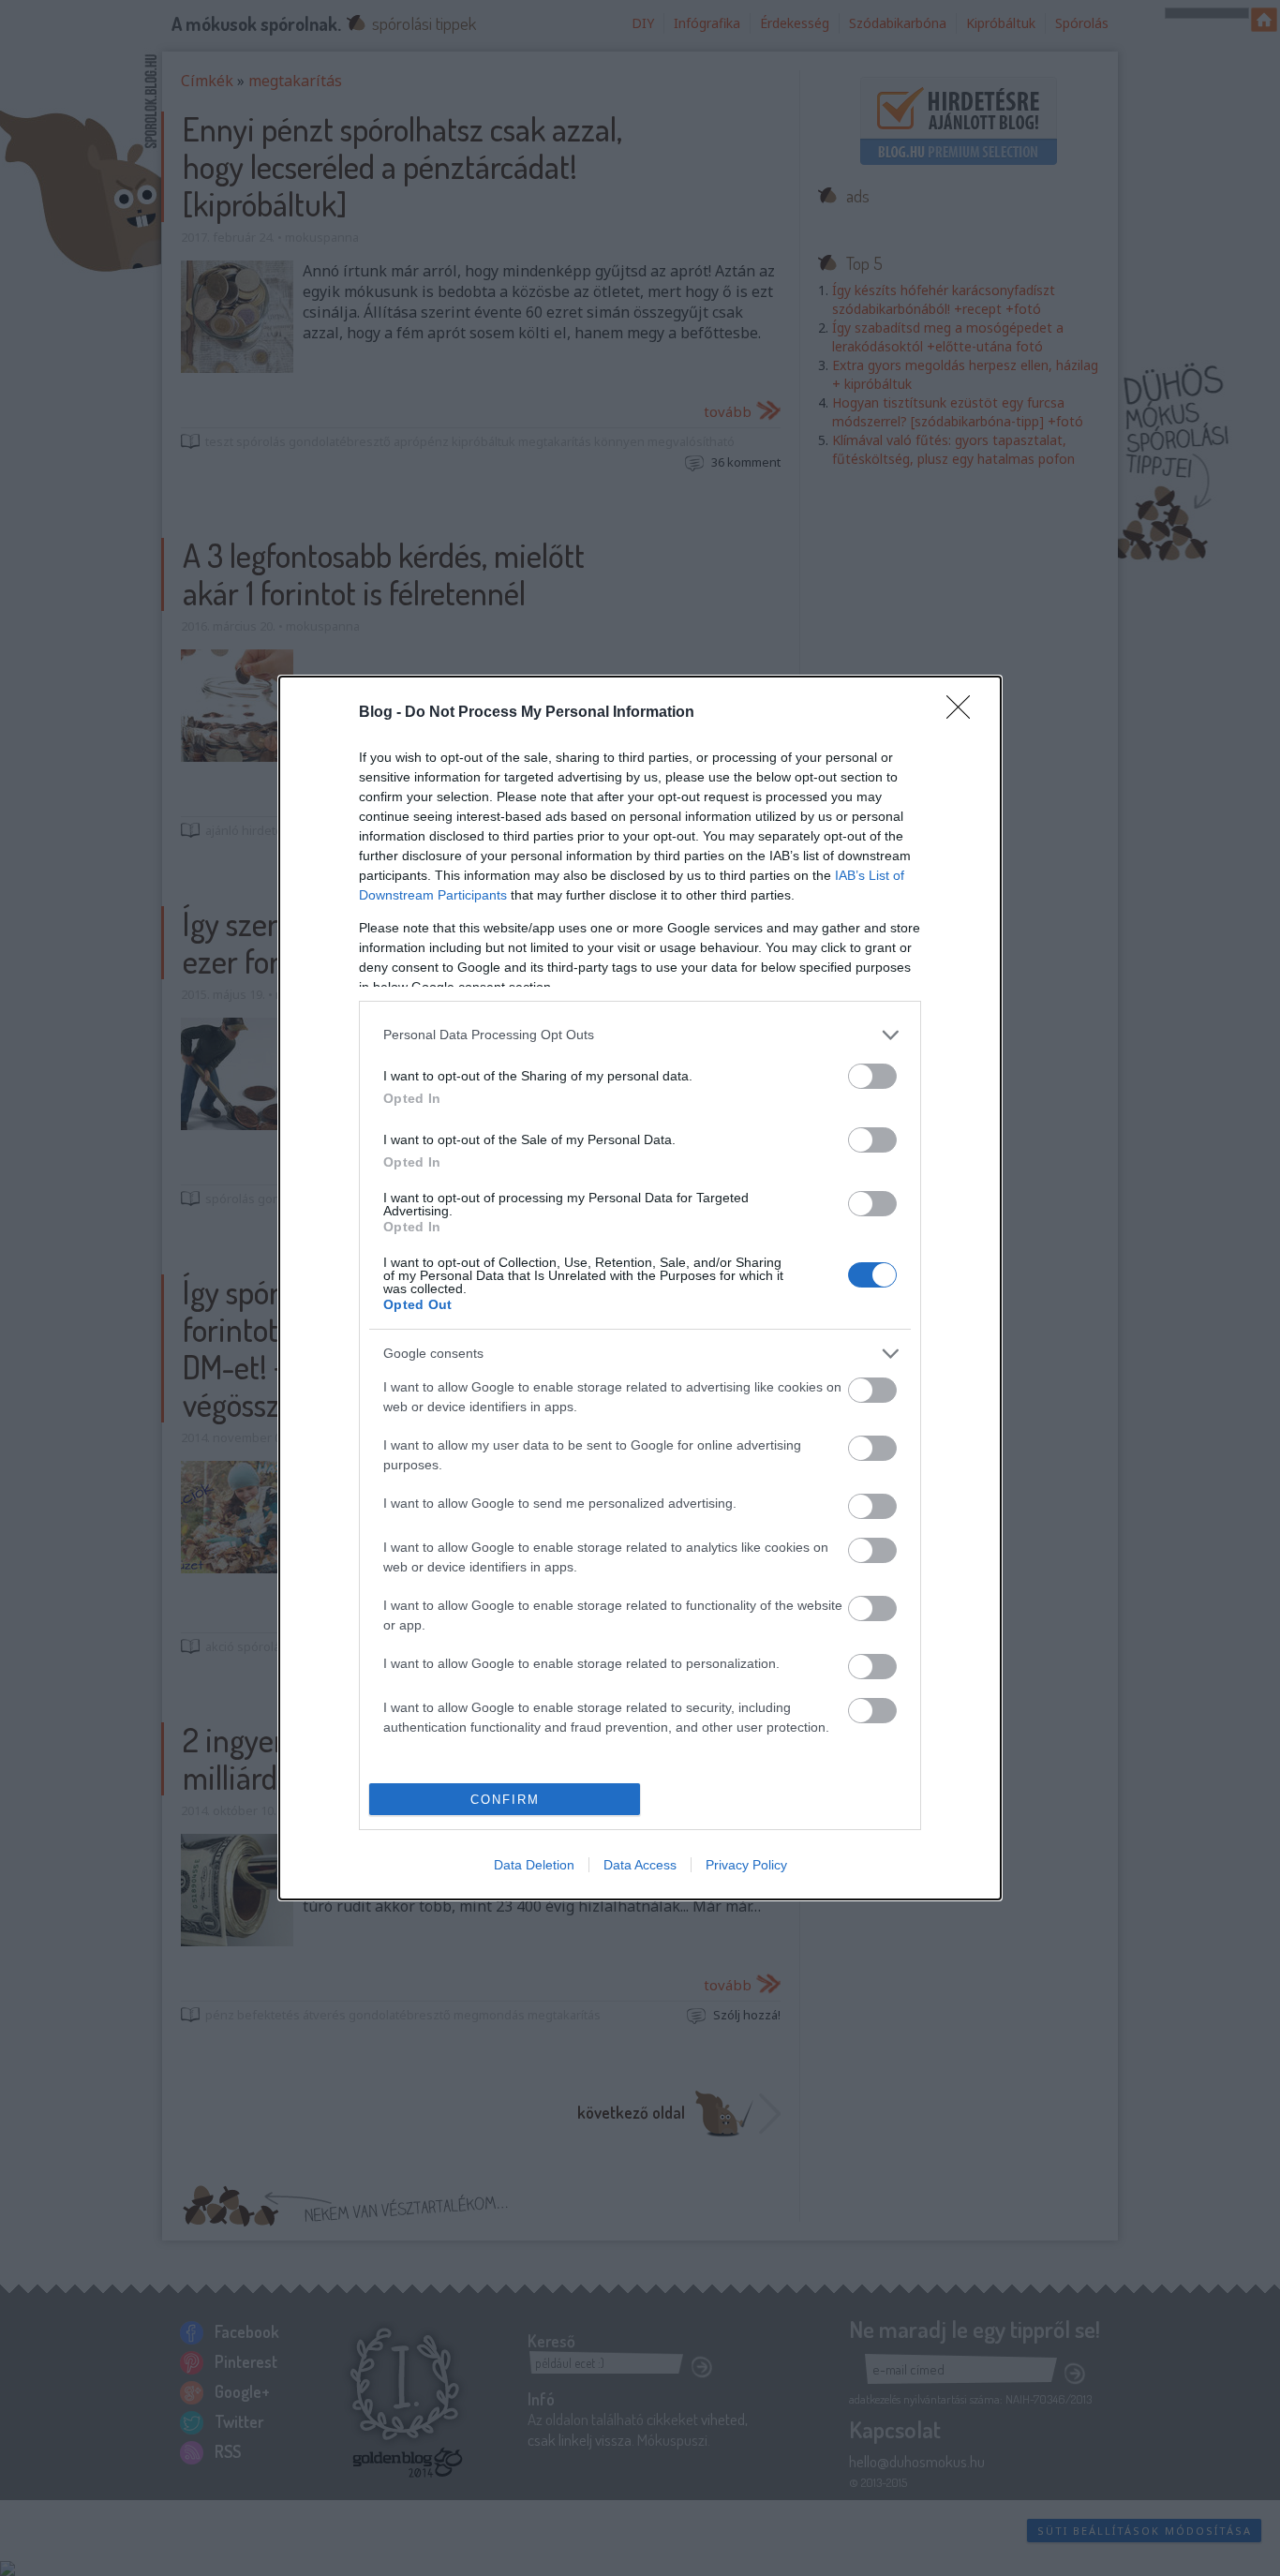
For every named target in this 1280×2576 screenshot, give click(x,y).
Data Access (640, 1865)
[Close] (964, 713)
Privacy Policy (746, 1865)
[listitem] (640, 1035)
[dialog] (640, 1288)
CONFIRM (505, 1800)
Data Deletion (534, 1865)
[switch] (872, 1076)
